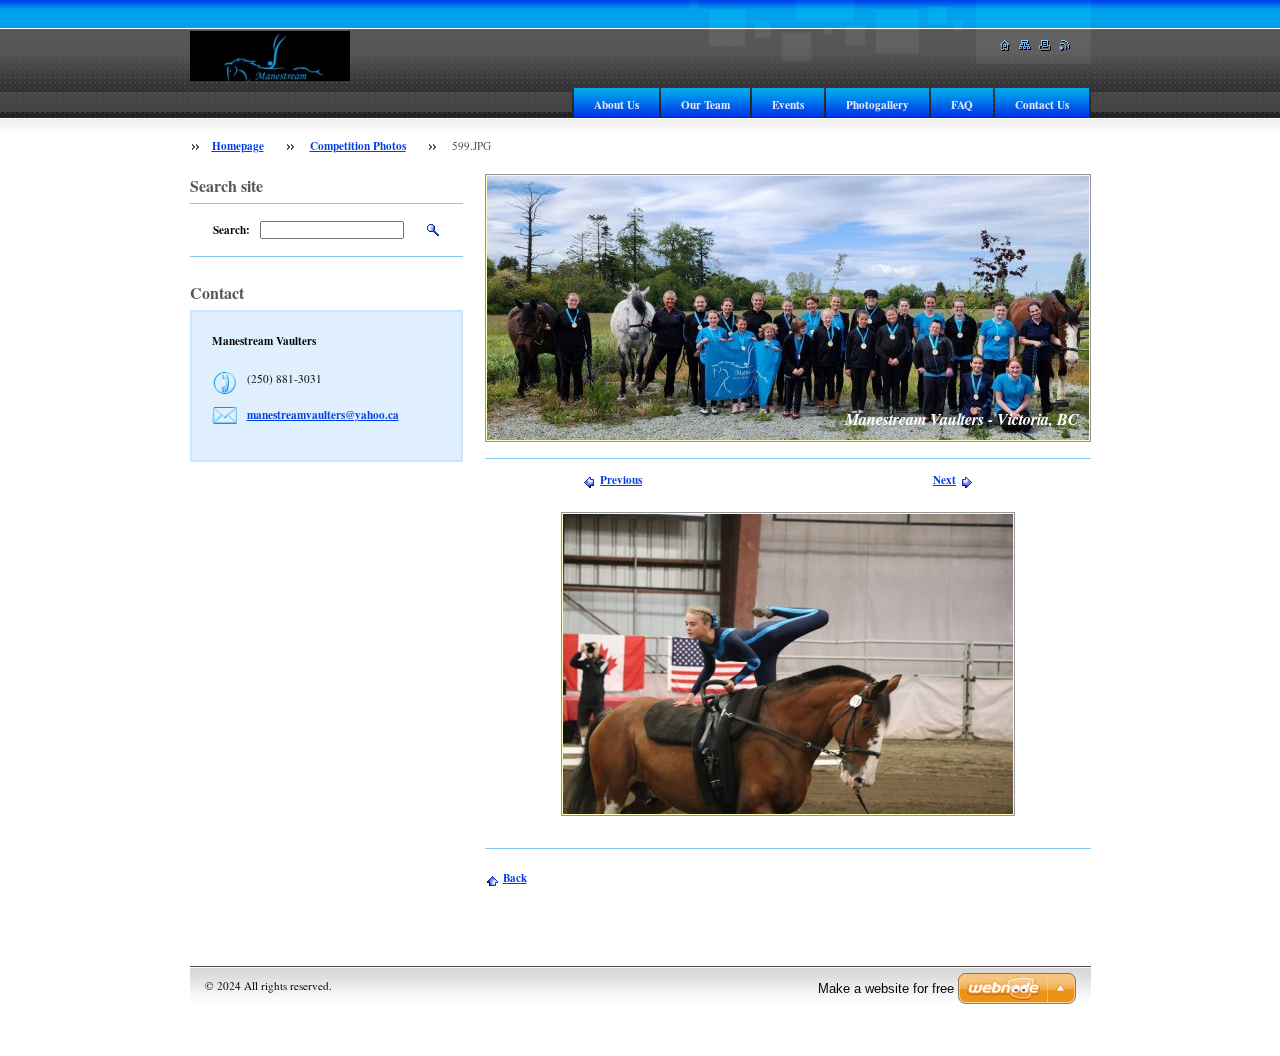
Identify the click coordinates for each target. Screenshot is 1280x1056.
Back (515, 877)
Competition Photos (358, 145)
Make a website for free (886, 988)
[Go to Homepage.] (270, 56)
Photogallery (877, 104)
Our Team (705, 104)
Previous (621, 479)
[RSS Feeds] (1065, 45)
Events (788, 104)
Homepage (238, 145)
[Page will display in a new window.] (788, 664)
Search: (231, 229)
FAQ (962, 104)
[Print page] (1045, 45)
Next (944, 479)
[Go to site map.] (1025, 45)
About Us (616, 104)
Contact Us (1042, 104)
